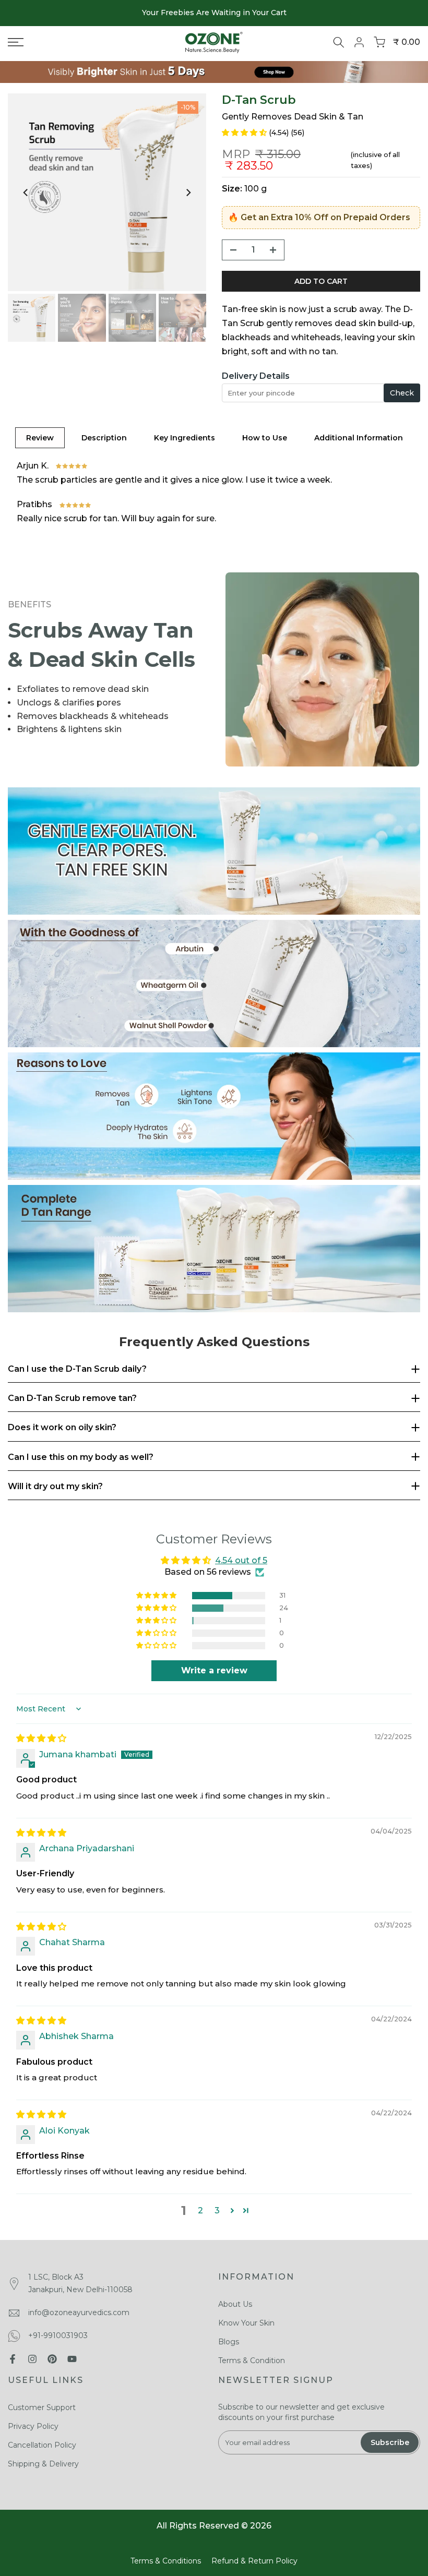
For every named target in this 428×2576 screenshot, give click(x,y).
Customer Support (42, 2407)
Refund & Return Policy (254, 2561)
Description (104, 438)
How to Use (265, 438)
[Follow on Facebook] (13, 2359)
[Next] (188, 193)
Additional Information (359, 438)
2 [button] (200, 2210)
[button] (245, 132)
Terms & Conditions (166, 2561)
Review (40, 438)
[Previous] (26, 193)
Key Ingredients (185, 438)
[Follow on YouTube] (72, 2359)
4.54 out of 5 (241, 1560)
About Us (235, 2304)
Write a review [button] (214, 1670)
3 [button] (217, 2210)
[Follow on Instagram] (32, 2359)
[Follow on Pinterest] (52, 2359)
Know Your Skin (246, 2323)
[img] (41, 1738)
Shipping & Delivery (43, 2464)
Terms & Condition (252, 2361)
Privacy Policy (33, 2426)
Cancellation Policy (42, 2445)
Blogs (229, 2342)
